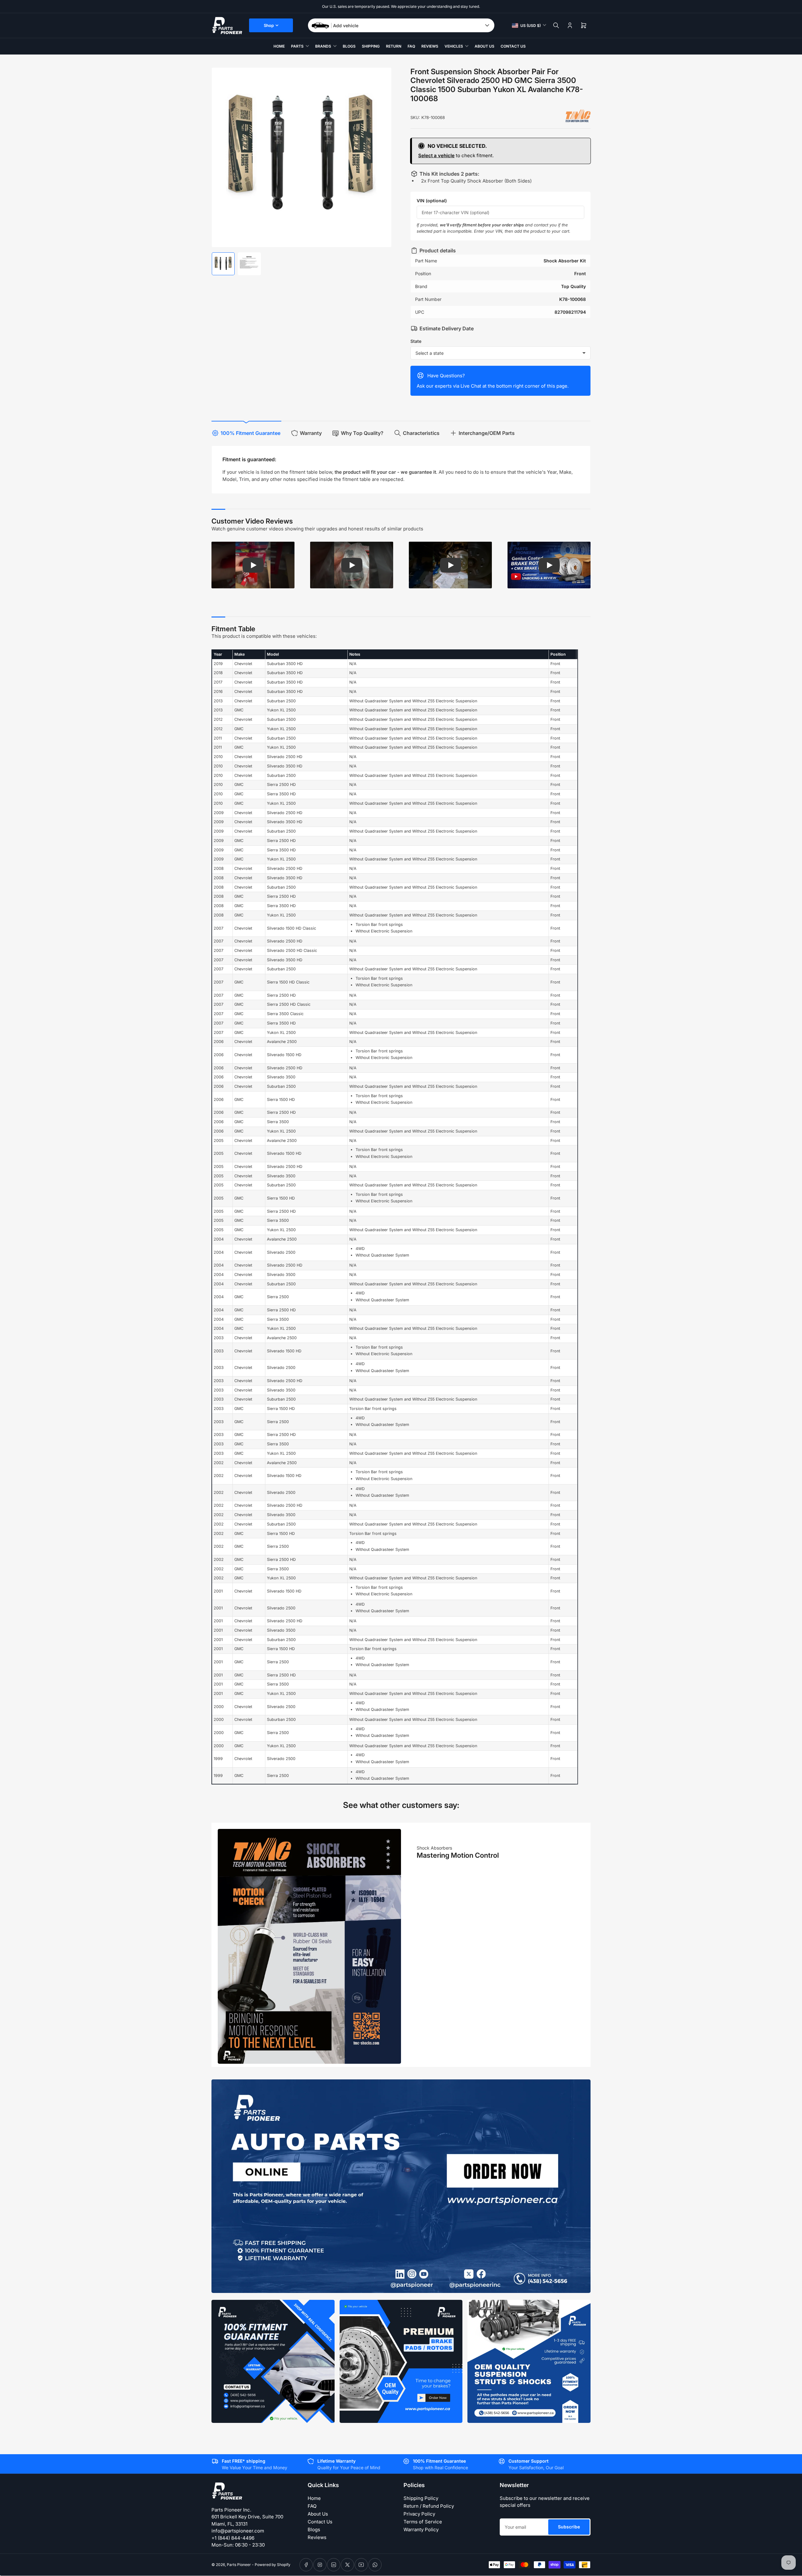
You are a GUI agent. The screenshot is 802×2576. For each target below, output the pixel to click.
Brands (323, 46)
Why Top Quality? (362, 433)
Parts (297, 46)
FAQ (411, 46)
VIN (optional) (432, 201)
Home (279, 46)
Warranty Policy (421, 2530)
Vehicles (454, 46)
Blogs (349, 46)
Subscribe (569, 2527)
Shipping (371, 46)
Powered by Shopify (273, 2565)
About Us (484, 46)
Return (394, 46)
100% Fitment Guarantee (250, 433)
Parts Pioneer (239, 2565)
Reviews (430, 46)
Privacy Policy (419, 2514)
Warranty (311, 433)
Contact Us (513, 46)
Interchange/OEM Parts (487, 433)
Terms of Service (423, 2522)
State (416, 341)
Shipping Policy (421, 2498)
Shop (269, 25)
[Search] (556, 25)
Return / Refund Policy (429, 2506)
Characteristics (421, 433)
